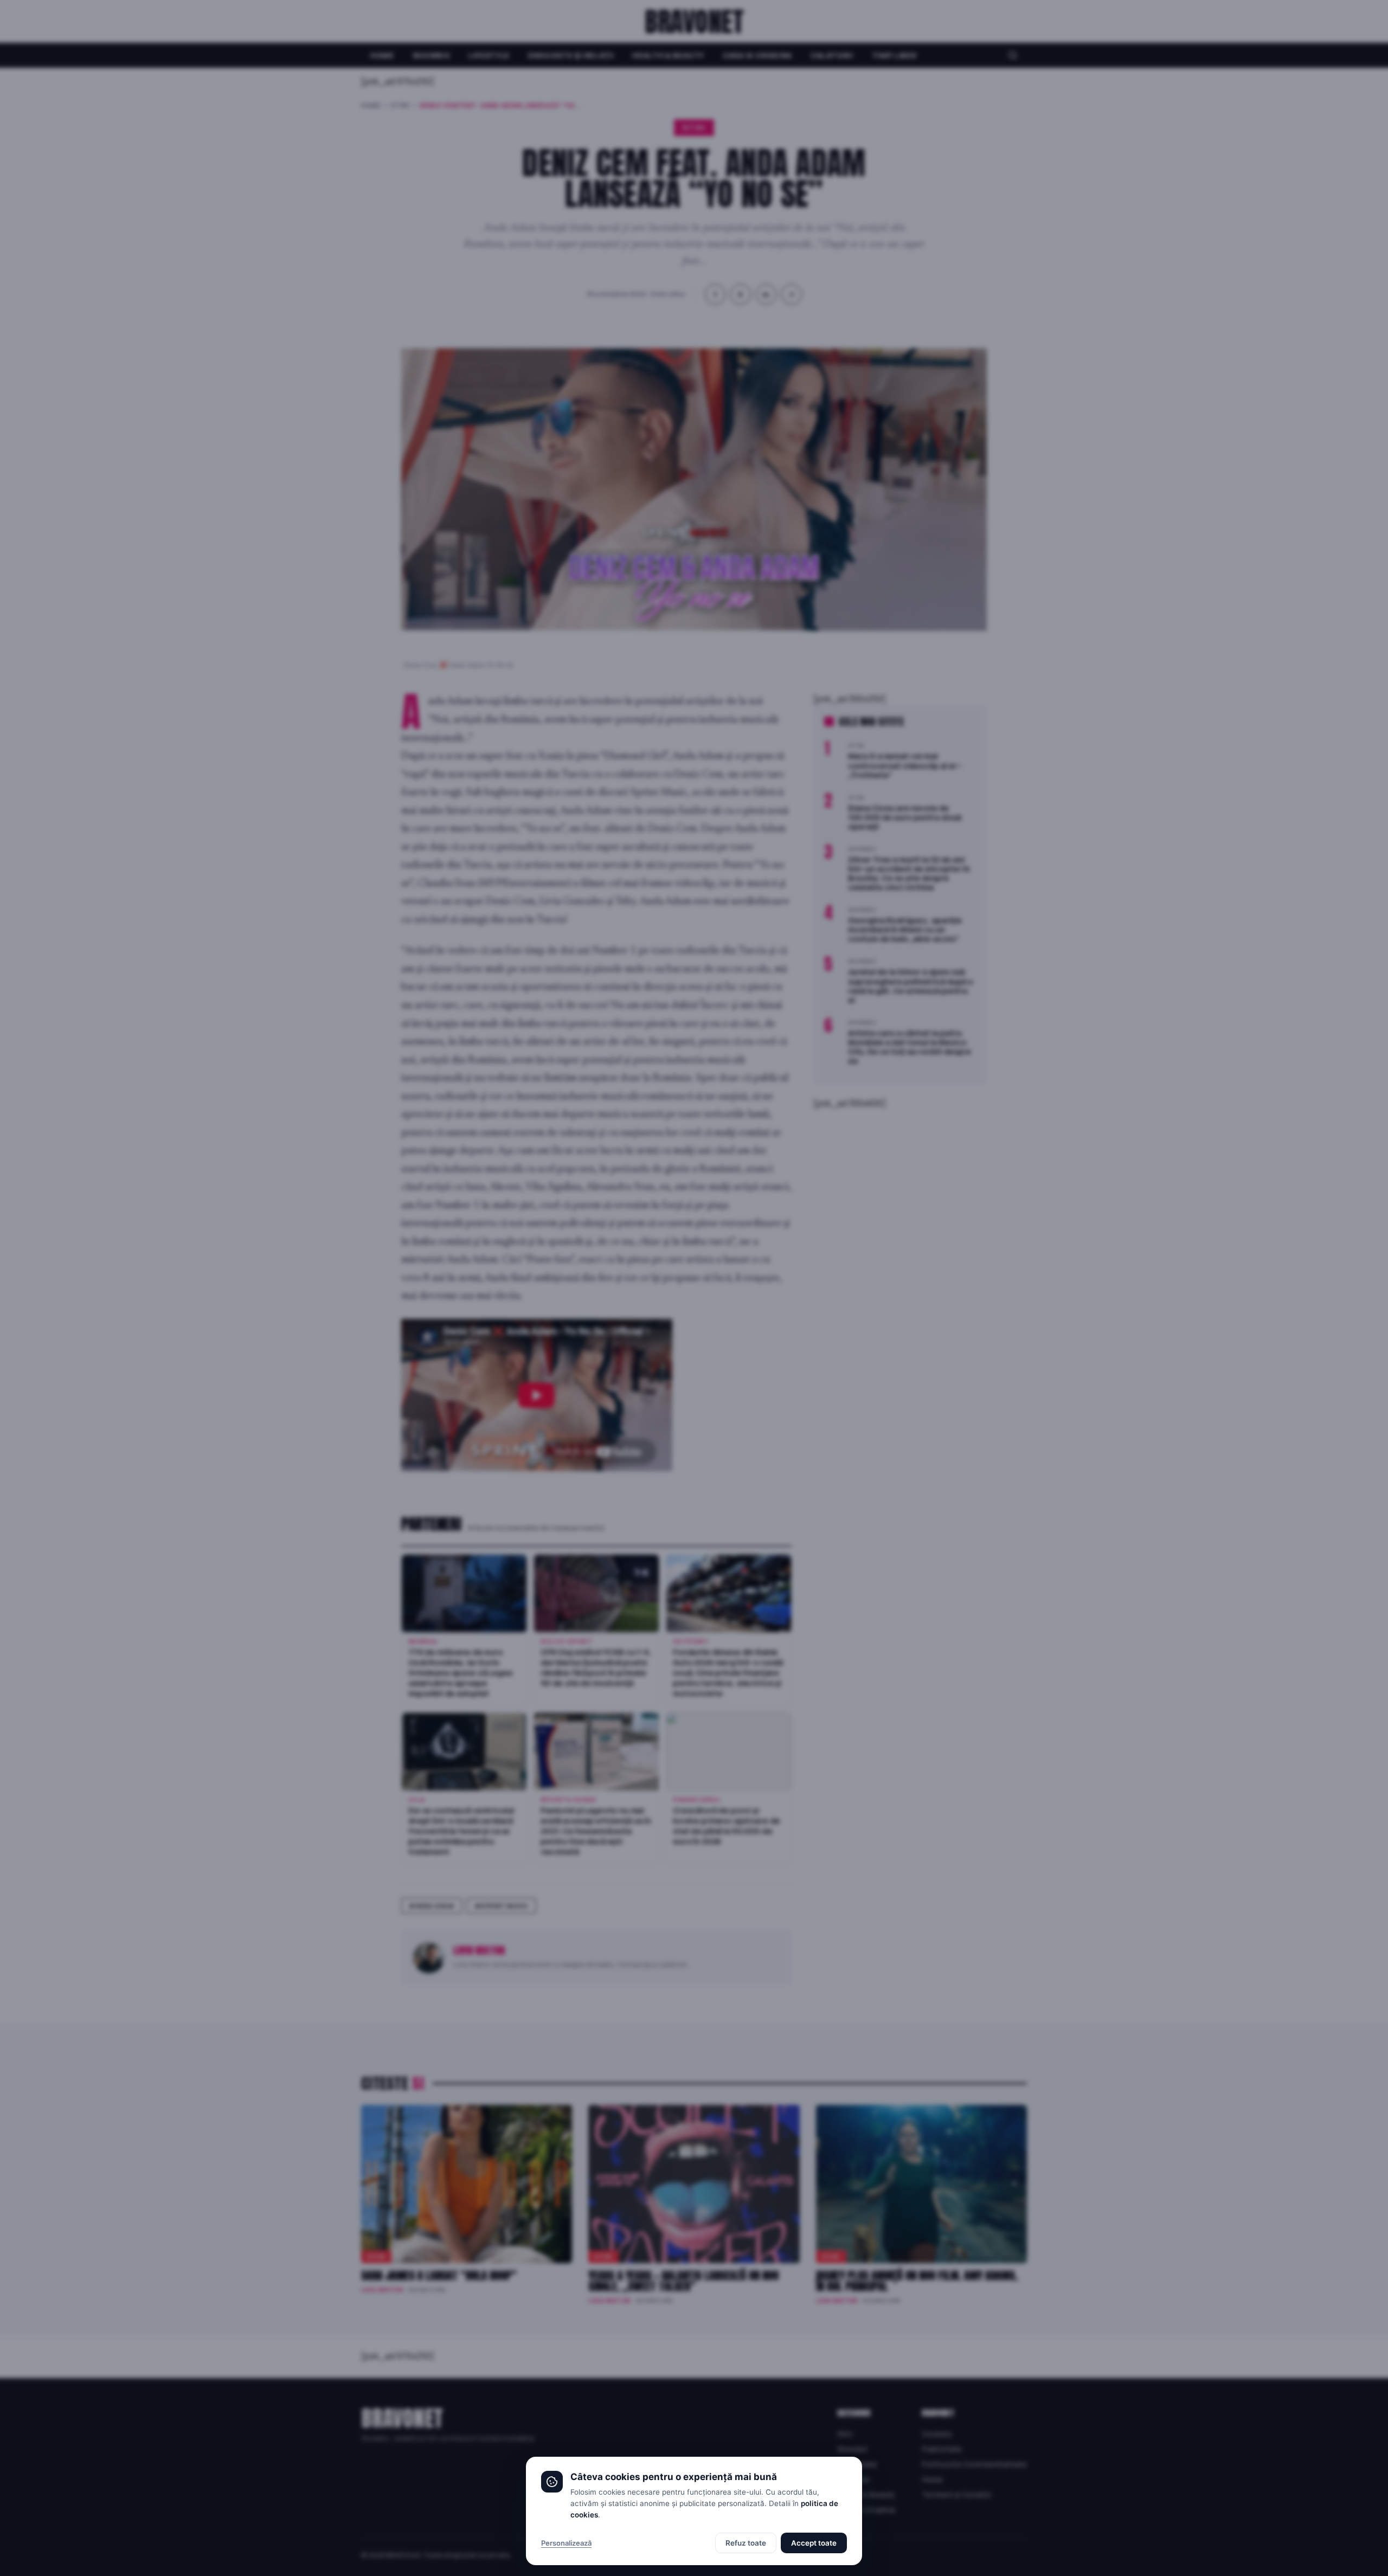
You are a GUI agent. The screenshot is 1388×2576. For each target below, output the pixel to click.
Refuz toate (746, 2543)
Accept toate (814, 2543)
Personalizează (566, 2543)
